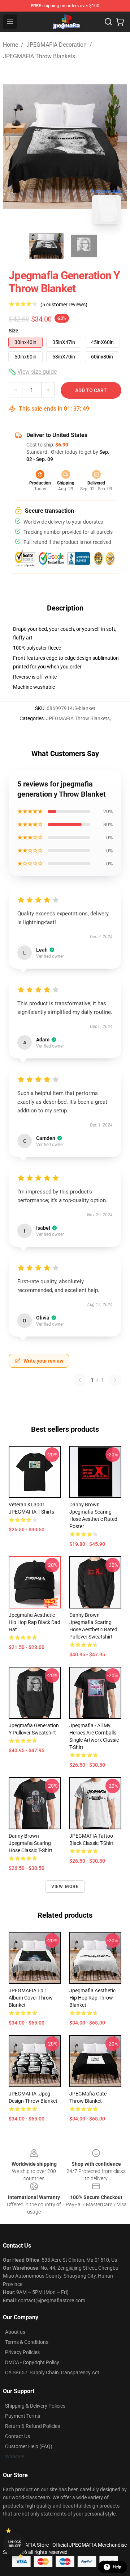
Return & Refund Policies (32, 2426)
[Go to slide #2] (84, 246)
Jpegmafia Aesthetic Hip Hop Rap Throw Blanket (92, 1998)
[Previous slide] (14, 147)
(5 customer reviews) (64, 305)
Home (10, 45)
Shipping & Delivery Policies (35, 2406)
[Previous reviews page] (80, 1380)
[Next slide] (116, 147)
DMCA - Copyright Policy (32, 2362)
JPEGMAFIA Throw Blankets (39, 56)
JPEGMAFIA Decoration (57, 45)
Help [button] (117, 2567)
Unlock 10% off (15, 2544)
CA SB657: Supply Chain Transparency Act (52, 2372)
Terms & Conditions (27, 2342)
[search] (108, 22)
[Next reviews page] (115, 1380)
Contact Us (18, 2436)
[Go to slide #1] (46, 246)
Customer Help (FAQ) (29, 2446)
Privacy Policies (22, 2352)
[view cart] (120, 22)
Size (14, 331)
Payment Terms (23, 2416)
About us (15, 2332)
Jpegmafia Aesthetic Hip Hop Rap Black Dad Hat (34, 1622)
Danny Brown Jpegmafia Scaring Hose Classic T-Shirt (31, 1843)
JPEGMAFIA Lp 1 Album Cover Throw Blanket (31, 1998)
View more (65, 1887)
